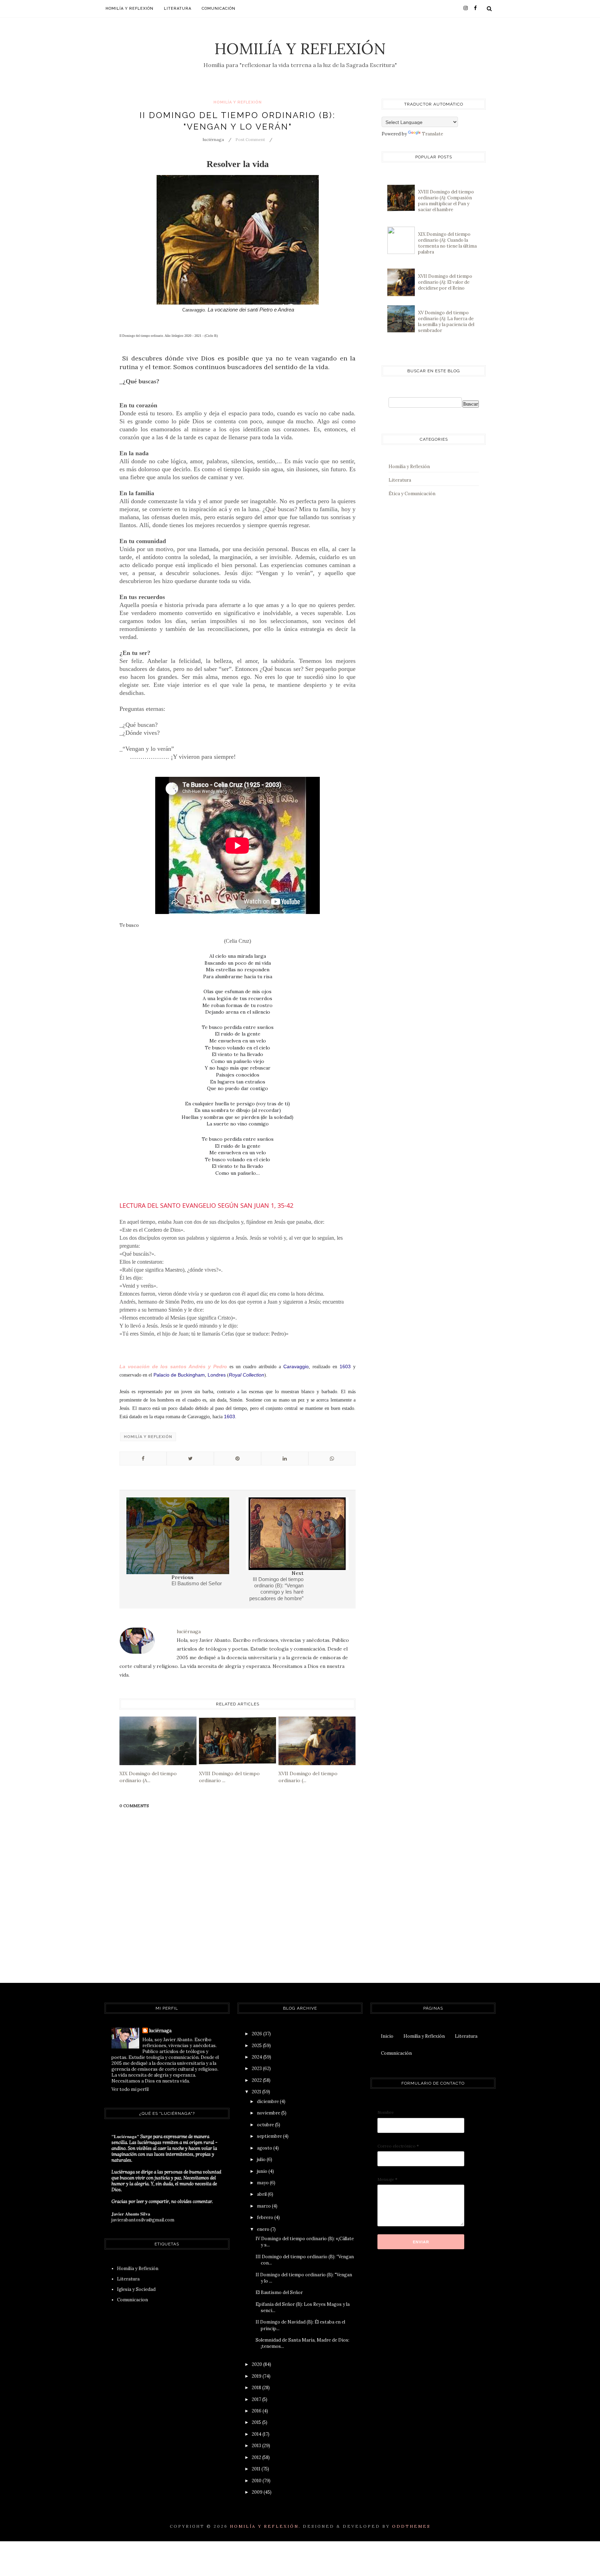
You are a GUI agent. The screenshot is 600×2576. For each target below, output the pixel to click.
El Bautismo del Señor (279, 2292)
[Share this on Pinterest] (237, 1459)
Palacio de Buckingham (179, 1375)
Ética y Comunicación (412, 494)
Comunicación (219, 9)
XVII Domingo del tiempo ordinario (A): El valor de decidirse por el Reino (445, 282)
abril (262, 2194)
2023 (257, 2068)
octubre (266, 2125)
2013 (257, 2446)
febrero (266, 2217)
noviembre (269, 2113)
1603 (345, 1366)
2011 (257, 2469)
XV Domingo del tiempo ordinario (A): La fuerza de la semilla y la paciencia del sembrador (446, 322)
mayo (263, 2183)
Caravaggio (296, 1366)
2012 (257, 2457)
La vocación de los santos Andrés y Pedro (173, 1366)
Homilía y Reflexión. (265, 2526)
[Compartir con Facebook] (143, 1459)
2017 (257, 2399)
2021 (257, 2092)
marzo (264, 2206)
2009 (258, 2492)
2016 (257, 2411)
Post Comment (250, 139)
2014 (257, 2434)
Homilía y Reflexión (300, 48)
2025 (257, 2046)
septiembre (270, 2136)
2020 (257, 2364)
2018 (257, 2388)
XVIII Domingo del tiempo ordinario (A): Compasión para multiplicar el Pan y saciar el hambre (446, 201)
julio (262, 2159)
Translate (432, 134)
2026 (257, 2034)
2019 (257, 2376)
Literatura (178, 9)
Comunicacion (132, 2300)
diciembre (268, 2101)
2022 (257, 2080)
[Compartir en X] (190, 1459)
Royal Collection (247, 1375)
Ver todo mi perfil (130, 2089)
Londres (217, 1375)
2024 (257, 2057)
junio (263, 2171)
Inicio (387, 2036)
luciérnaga (160, 2031)
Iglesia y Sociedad (136, 2289)
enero (264, 2229)
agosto (265, 2148)
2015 (257, 2422)
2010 (257, 2481)
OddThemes (411, 2526)
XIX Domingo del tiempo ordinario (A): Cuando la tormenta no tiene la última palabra (447, 243)
